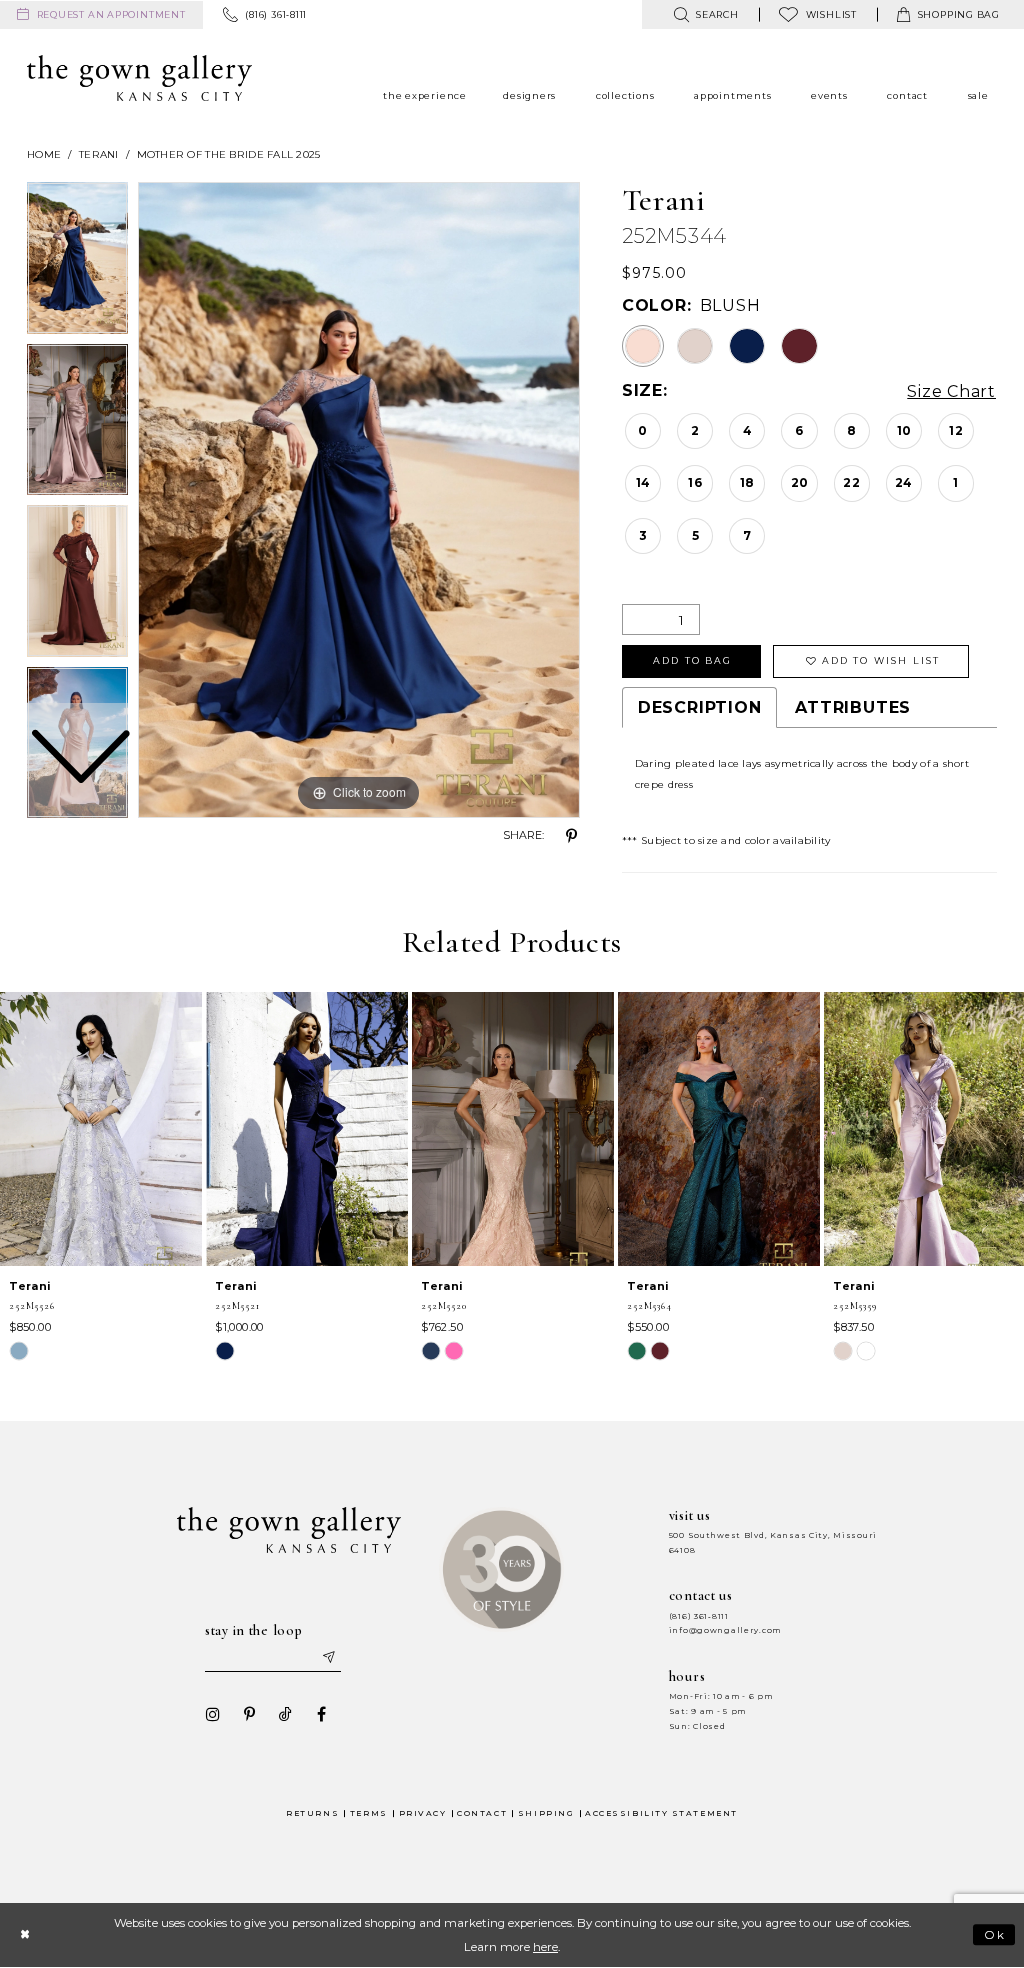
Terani (99, 154)
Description (699, 707)
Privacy (423, 1813)
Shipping (546, 1813)
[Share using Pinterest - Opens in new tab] (572, 836)
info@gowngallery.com (725, 1630)
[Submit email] (328, 1658)
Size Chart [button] (951, 391)
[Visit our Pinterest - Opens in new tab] (249, 1714)
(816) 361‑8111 (699, 1616)
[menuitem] (101, 15)
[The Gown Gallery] (139, 78)
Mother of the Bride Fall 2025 (229, 154)
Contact (482, 1813)
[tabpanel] (359, 500)
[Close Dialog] (24, 1935)
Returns (312, 1813)
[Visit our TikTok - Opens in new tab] (285, 1714)
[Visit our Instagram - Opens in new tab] (213, 1714)
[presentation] (101, 1129)
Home (44, 154)
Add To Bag (692, 660)
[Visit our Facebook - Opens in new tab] (321, 1714)
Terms (369, 1813)
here (545, 1947)
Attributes (853, 707)
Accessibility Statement (661, 1813)
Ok (995, 1935)
